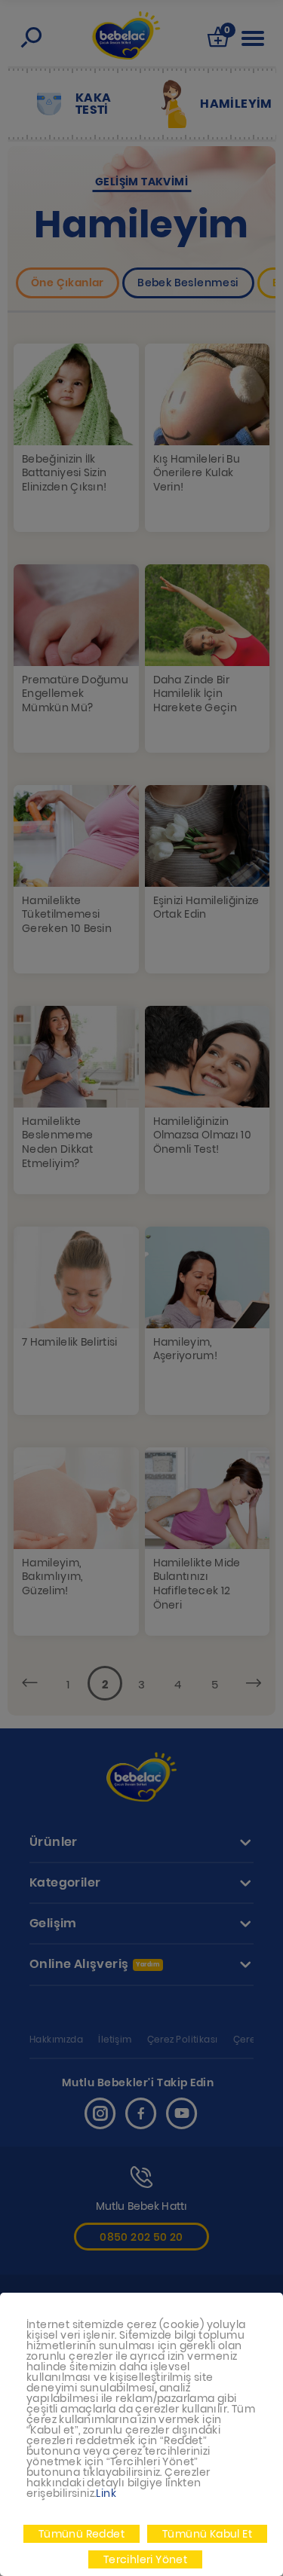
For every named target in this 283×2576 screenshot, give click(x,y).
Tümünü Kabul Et (207, 2534)
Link (106, 2493)
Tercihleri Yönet (145, 2559)
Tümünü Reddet (82, 2534)
